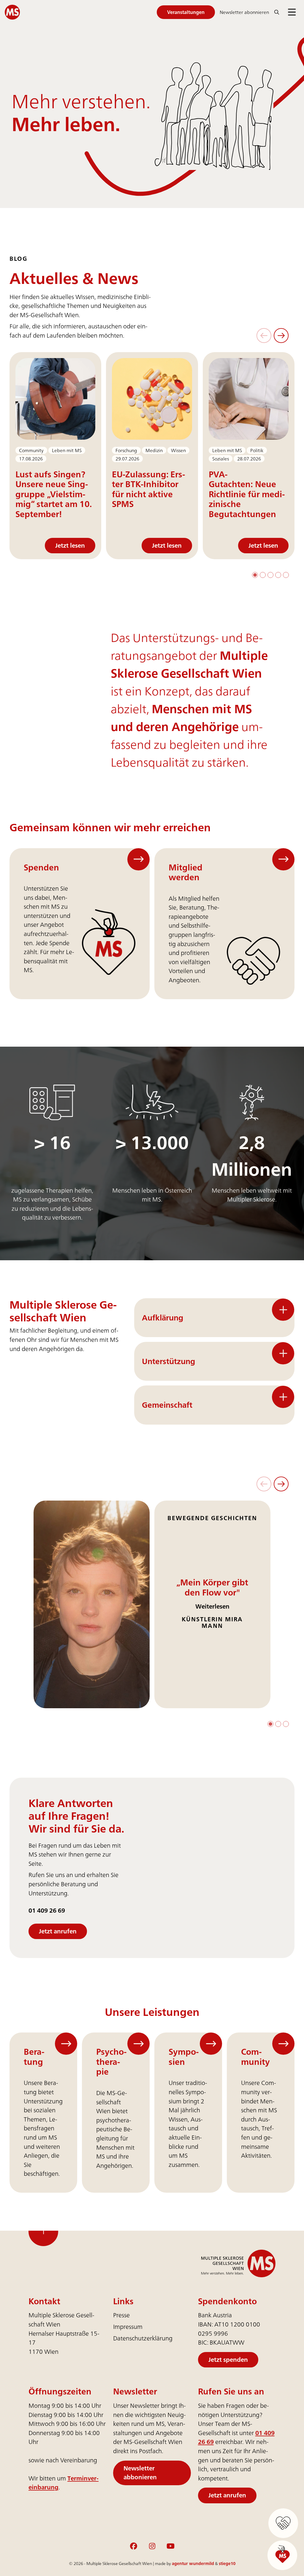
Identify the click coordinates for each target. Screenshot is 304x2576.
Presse (121, 2315)
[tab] (255, 575)
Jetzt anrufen (58, 1931)
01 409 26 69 (47, 1911)
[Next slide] (281, 336)
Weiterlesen (212, 1606)
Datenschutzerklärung (143, 2338)
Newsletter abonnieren (244, 12)
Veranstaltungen (186, 12)
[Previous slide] (264, 336)
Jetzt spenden (228, 2360)
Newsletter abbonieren (140, 2472)
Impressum (128, 2327)
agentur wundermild (193, 2563)
